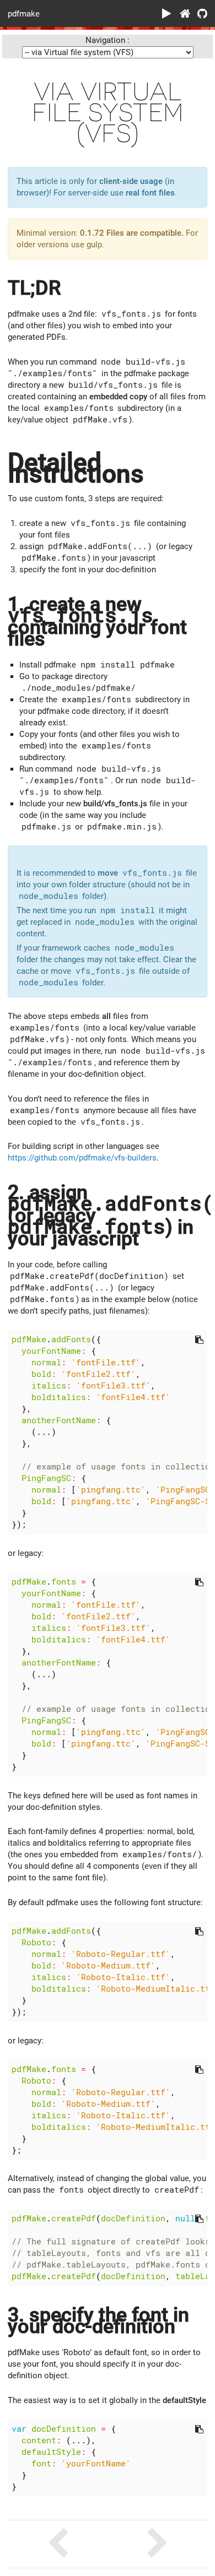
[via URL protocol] (157, 2544)
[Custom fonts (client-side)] (58, 2544)
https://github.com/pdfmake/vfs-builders (82, 1158)
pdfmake (24, 13)
